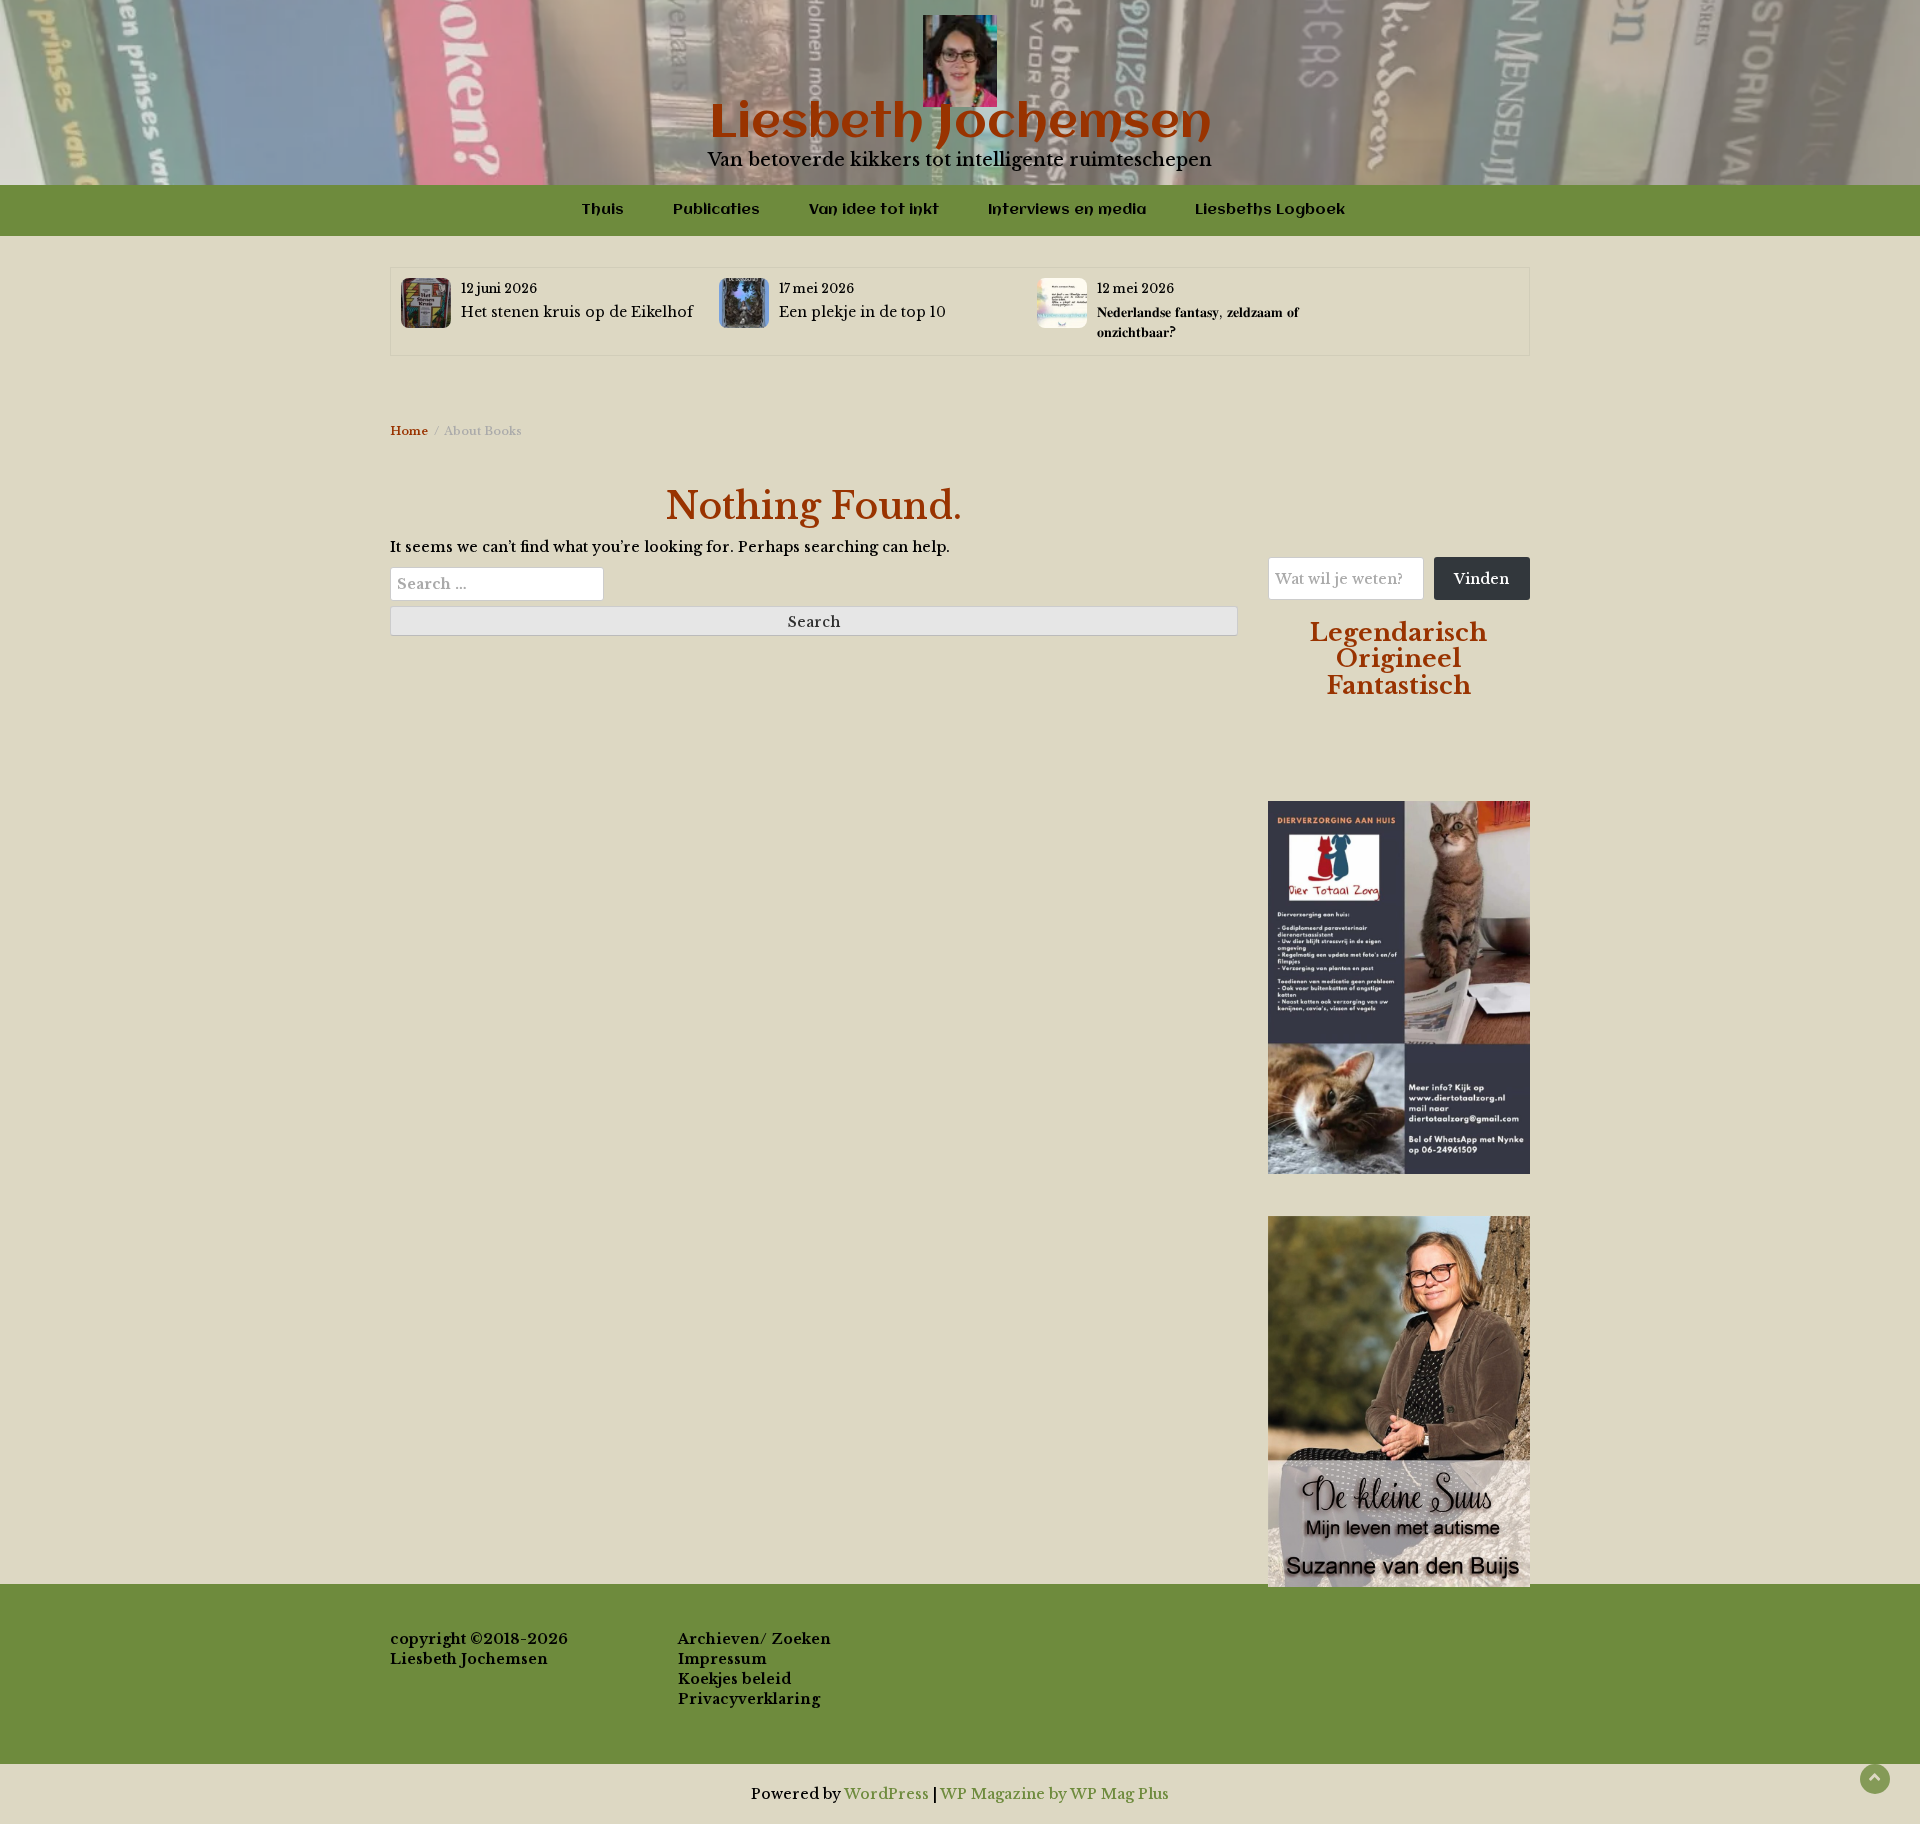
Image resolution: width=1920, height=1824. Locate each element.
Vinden (1481, 579)
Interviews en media (1067, 210)
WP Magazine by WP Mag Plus (1054, 1794)
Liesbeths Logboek (1270, 210)
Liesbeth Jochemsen (960, 124)
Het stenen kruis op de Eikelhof (577, 312)
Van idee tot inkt (874, 210)
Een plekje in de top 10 (862, 312)
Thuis (602, 210)
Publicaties (716, 210)
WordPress (886, 1794)
